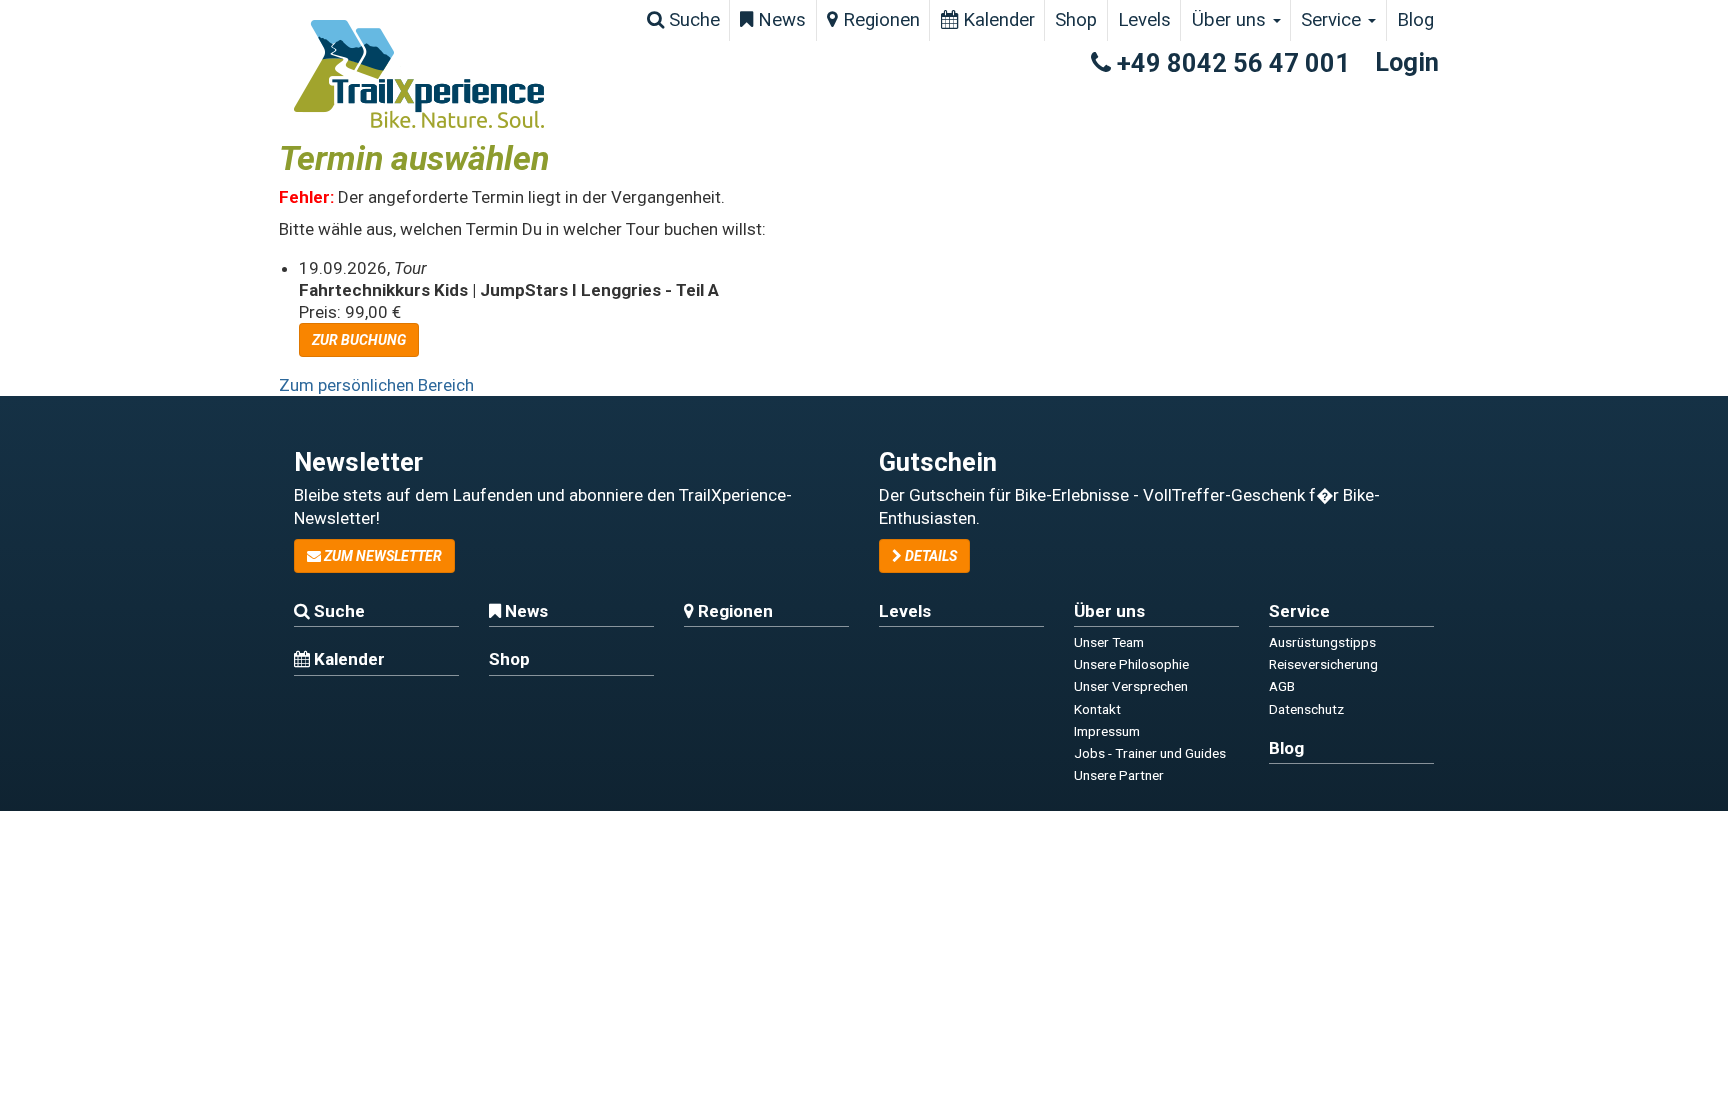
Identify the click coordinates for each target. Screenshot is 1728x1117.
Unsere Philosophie (1131, 664)
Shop (1076, 20)
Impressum (1107, 731)
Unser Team (1109, 642)
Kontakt (1097, 709)
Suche (692, 20)
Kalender (996, 20)
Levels (1144, 20)
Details (929, 556)
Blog (1415, 20)
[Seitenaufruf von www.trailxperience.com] (419, 74)
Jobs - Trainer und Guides (1150, 753)
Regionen (879, 20)
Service (1333, 20)
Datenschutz (1306, 709)
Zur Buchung (359, 340)
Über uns (1231, 20)
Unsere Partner (1119, 775)
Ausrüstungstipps (1322, 642)
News (779, 20)
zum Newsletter (381, 556)
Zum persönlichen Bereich (376, 385)
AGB (1282, 686)
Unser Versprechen (1131, 686)
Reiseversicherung (1323, 664)
